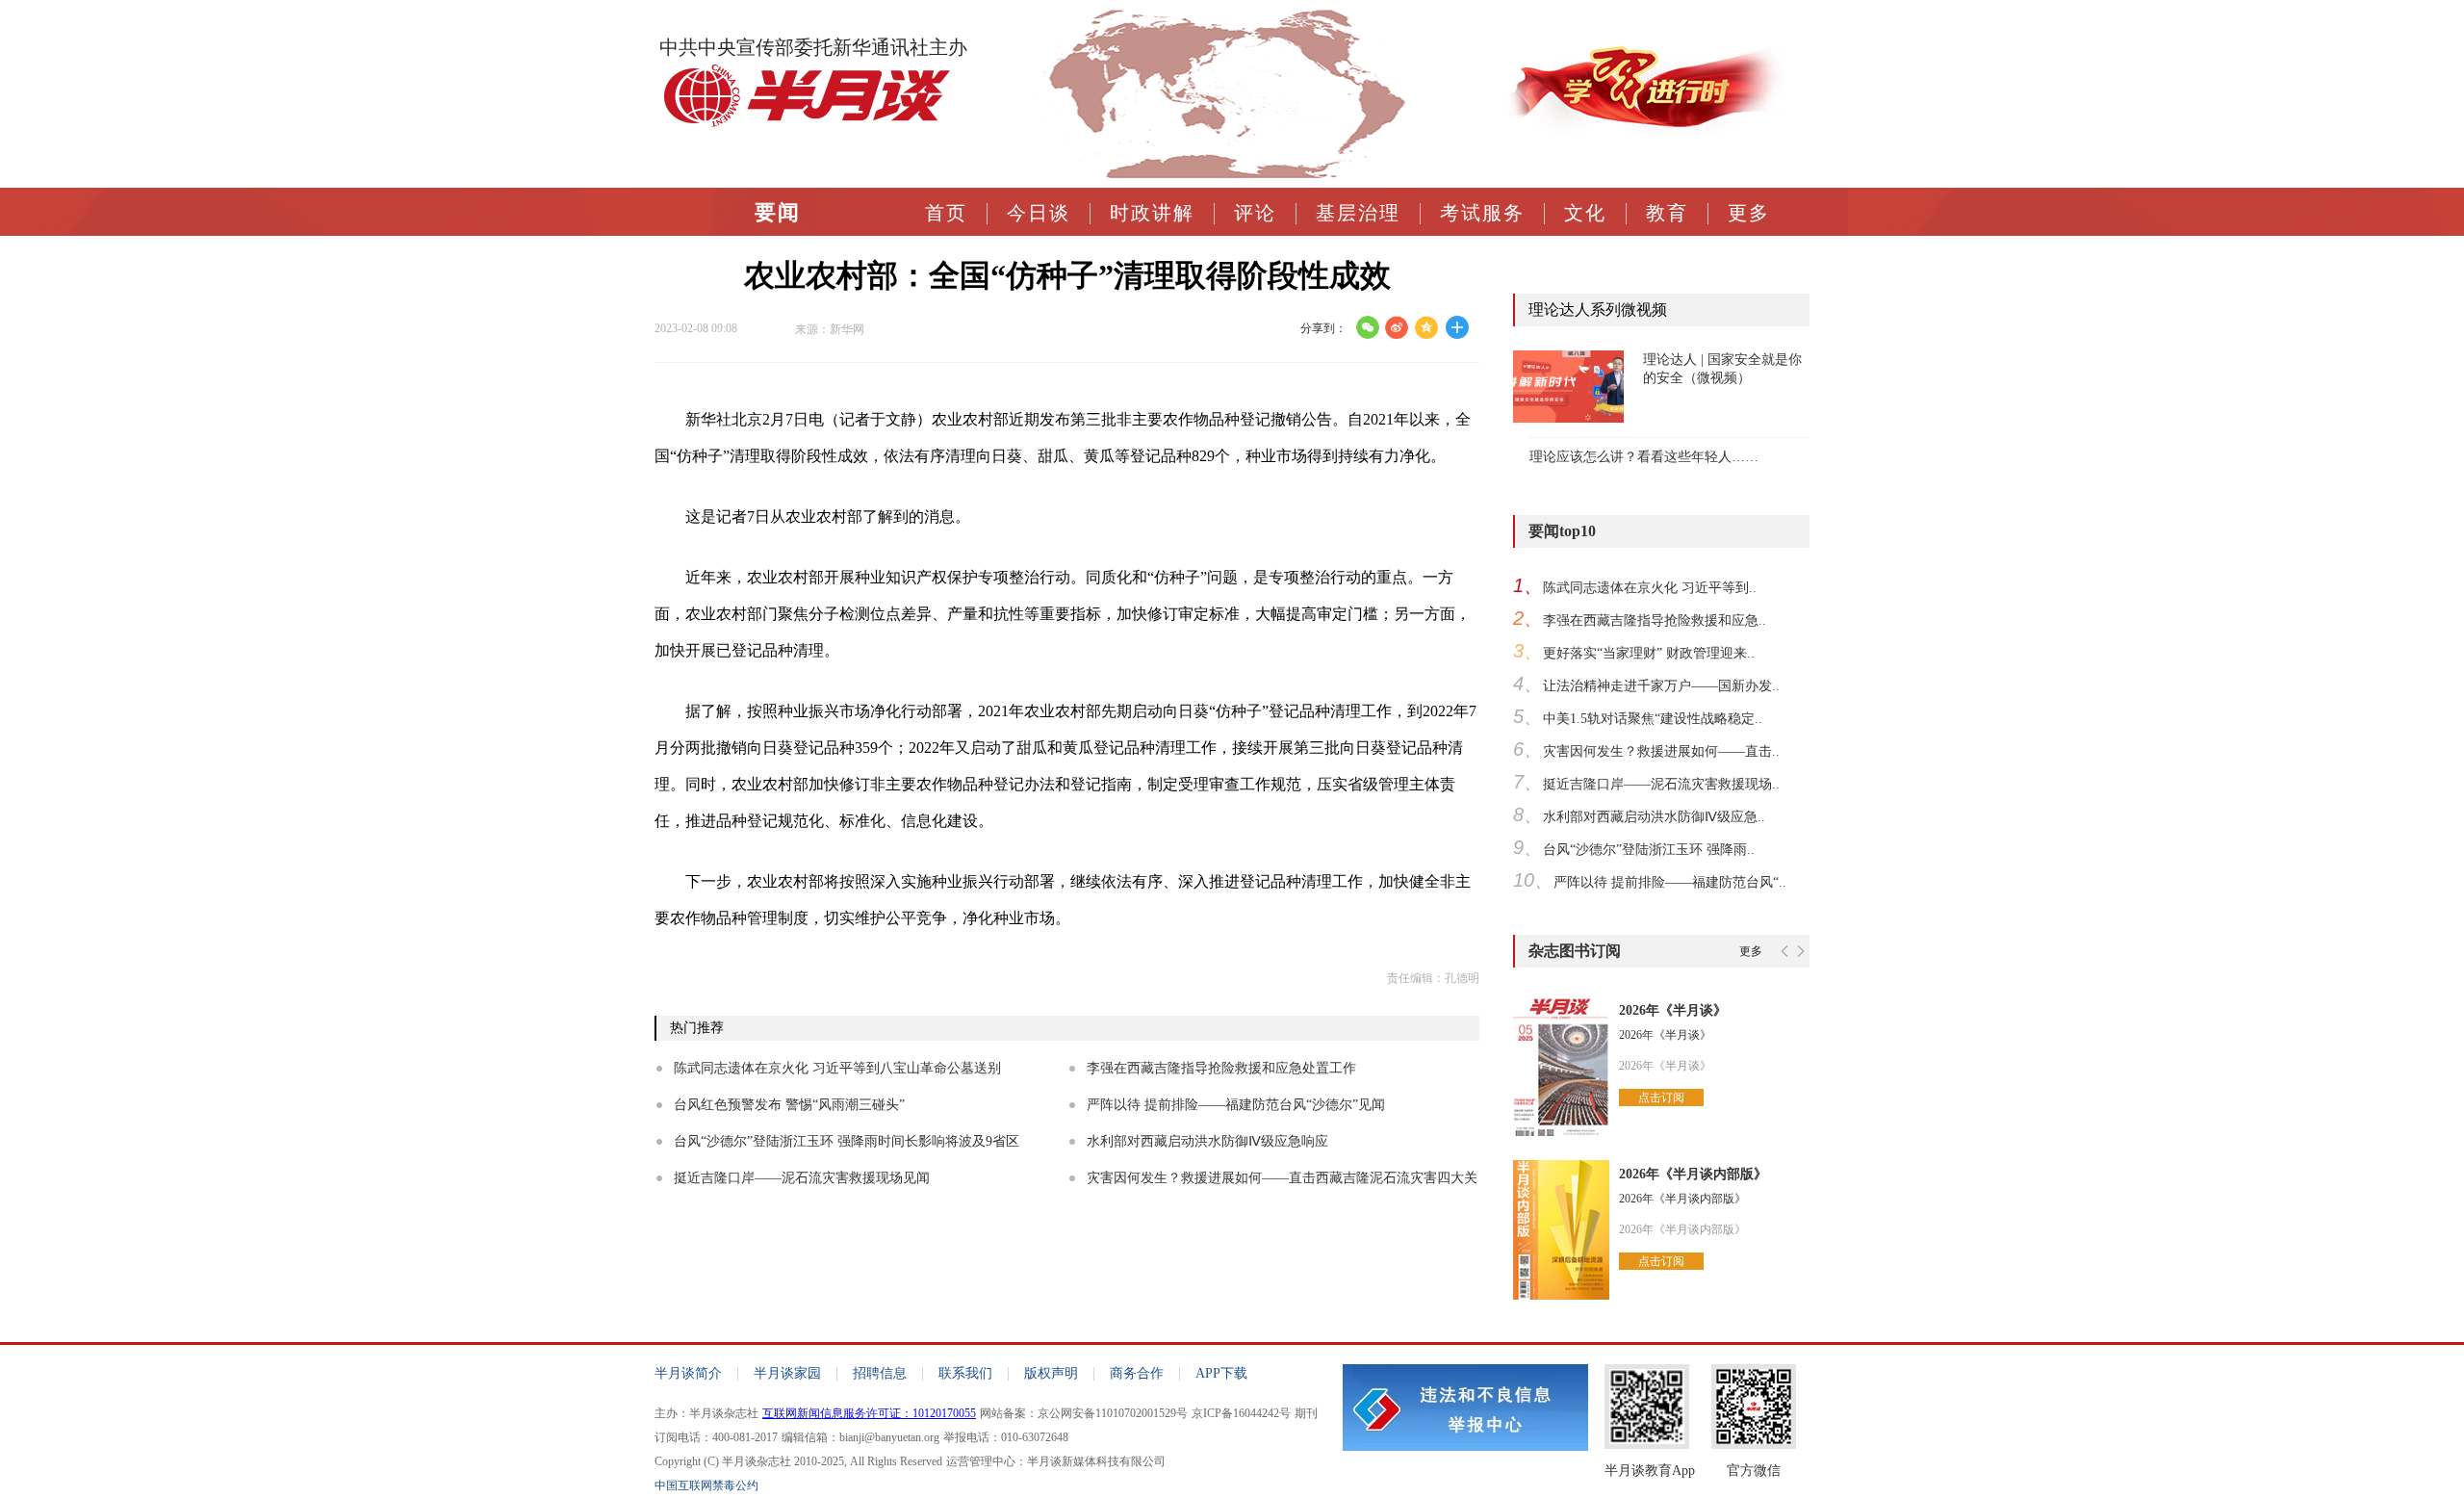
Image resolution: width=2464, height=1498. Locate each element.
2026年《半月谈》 (1673, 1010)
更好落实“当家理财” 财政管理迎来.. (1649, 653)
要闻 (778, 213)
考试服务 (1482, 213)
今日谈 (1039, 213)
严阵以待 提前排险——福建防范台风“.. (1670, 882)
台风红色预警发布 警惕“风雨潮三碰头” (789, 1105)
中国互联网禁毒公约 (706, 1485)
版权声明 (1051, 1373)
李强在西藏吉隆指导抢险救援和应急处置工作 (1221, 1068)
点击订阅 (1661, 1098)
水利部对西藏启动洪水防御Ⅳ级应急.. (1654, 817)
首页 (946, 213)
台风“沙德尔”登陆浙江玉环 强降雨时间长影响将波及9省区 (847, 1141)
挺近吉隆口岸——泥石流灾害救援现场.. (1661, 784)
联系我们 (965, 1373)
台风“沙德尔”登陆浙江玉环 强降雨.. (1649, 850)
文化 (1585, 213)
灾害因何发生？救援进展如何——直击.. (1661, 751)
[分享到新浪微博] (1397, 327)
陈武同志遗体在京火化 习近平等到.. (1650, 588)
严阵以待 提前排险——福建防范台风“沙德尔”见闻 (1236, 1105)
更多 (1749, 213)
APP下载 (1221, 1373)
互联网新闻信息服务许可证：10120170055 (869, 1413)
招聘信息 (880, 1373)
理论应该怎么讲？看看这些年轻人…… (1644, 457)
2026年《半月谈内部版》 (1693, 1174)
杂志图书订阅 (1575, 951)
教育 (1667, 213)
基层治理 (1358, 213)
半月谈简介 (688, 1373)
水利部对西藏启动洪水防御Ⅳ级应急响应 (1207, 1141)
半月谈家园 (787, 1373)
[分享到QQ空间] (1427, 327)
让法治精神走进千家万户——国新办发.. (1661, 686)
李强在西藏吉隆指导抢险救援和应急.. (1655, 620)
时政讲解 (1152, 213)
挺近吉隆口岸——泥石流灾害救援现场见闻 (802, 1178)
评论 (1255, 213)
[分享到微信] (1367, 327)
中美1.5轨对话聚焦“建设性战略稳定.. (1653, 719)
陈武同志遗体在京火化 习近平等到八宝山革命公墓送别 (837, 1068)
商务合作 (1137, 1373)
